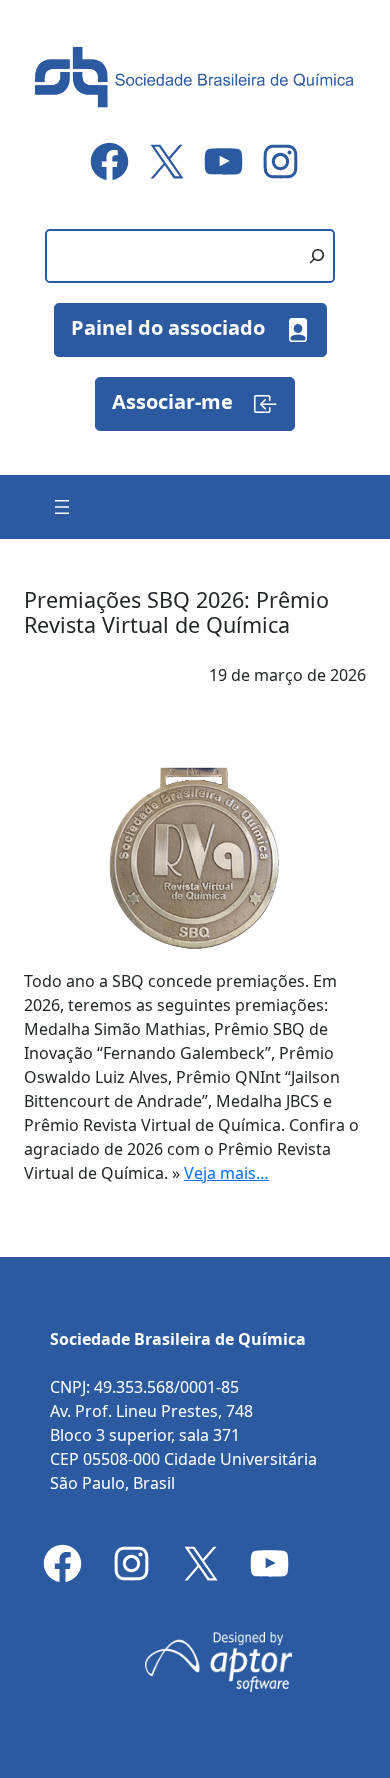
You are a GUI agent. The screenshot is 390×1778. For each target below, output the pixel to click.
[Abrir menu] (62, 507)
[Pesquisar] (317, 256)
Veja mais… (226, 1173)
